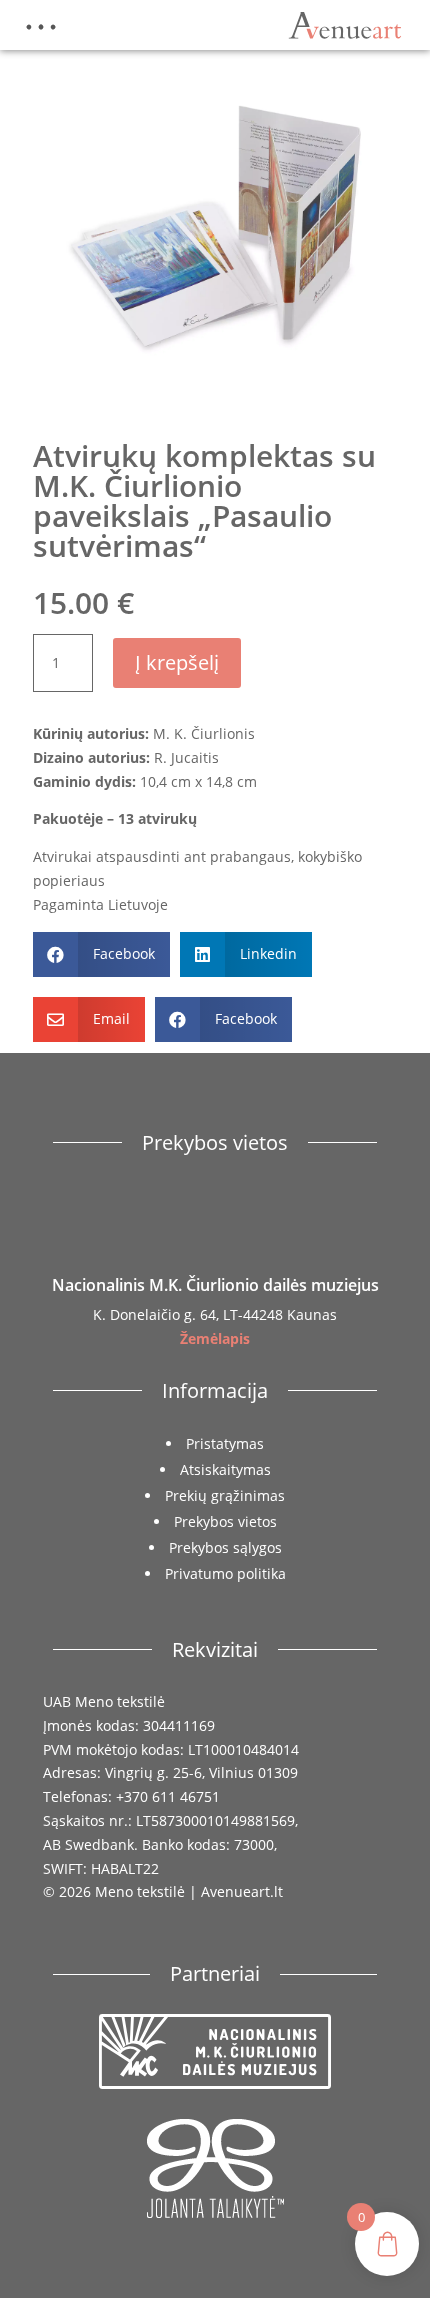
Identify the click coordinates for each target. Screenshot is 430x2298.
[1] (216, 405)
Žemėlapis (215, 1338)
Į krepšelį (177, 662)
